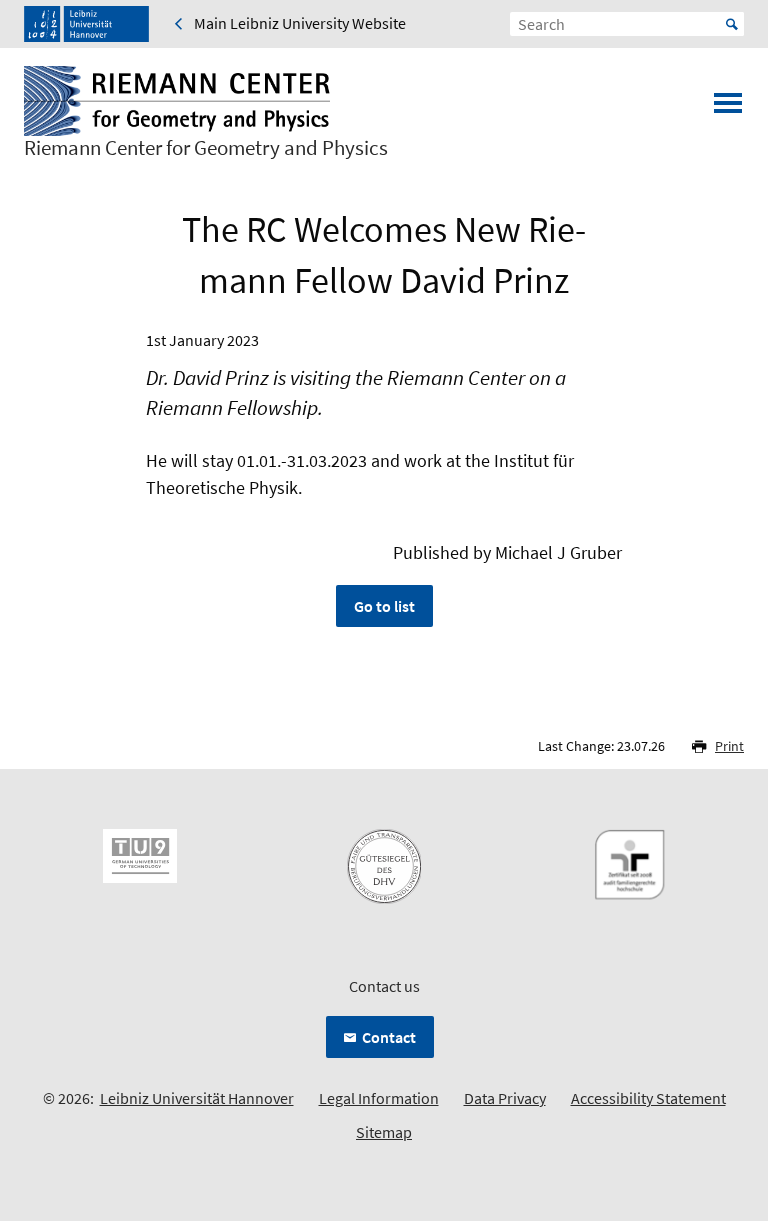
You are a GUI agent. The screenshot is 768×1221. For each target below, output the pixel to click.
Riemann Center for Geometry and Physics (206, 148)
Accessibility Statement (648, 1098)
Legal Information (379, 1098)
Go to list (384, 606)
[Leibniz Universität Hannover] (86, 24)
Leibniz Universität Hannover (197, 1098)
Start (732, 24)
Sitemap (384, 1132)
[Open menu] (728, 109)
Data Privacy (505, 1098)
